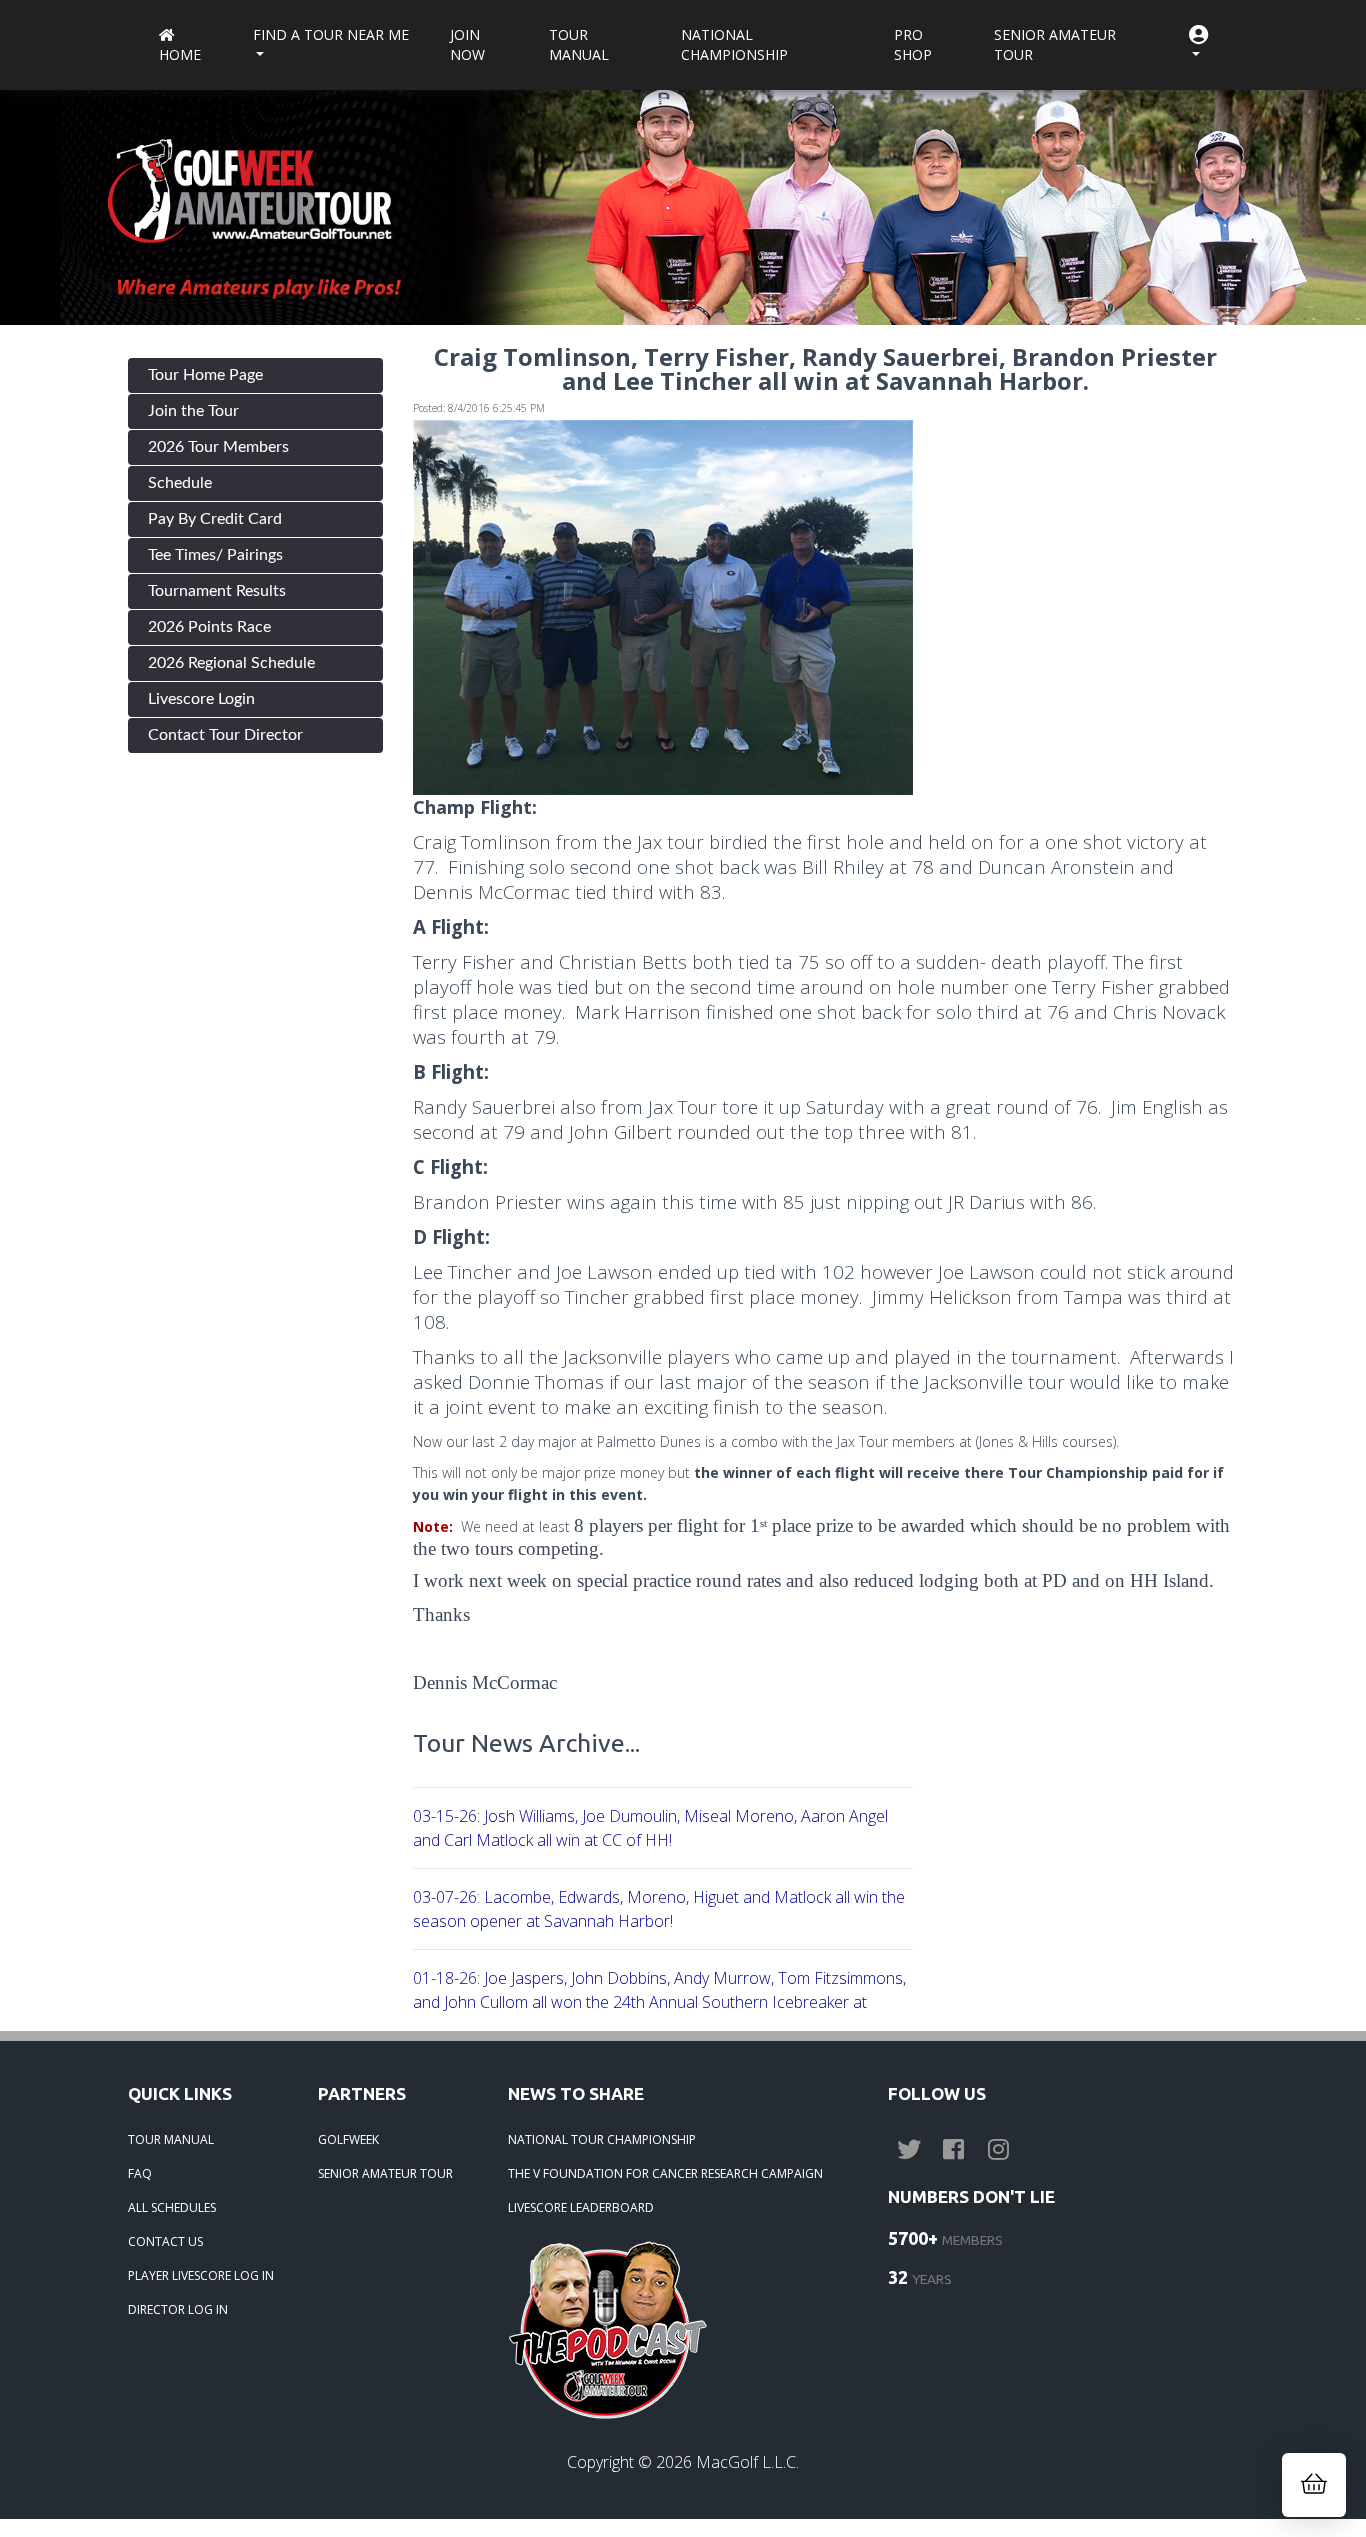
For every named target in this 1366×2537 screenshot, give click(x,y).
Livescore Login (201, 699)
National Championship (734, 44)
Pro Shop (913, 44)
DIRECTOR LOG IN (178, 2309)
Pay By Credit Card (215, 519)
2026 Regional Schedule (231, 663)
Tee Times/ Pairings (215, 555)
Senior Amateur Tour (1055, 44)
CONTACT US (165, 2241)
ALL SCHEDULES (172, 2207)
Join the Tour (193, 411)
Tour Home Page (205, 375)
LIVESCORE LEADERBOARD (581, 2207)
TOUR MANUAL (171, 2139)
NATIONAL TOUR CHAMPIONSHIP (602, 2139)
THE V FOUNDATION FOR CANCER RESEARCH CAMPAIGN (665, 2173)
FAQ (140, 2173)
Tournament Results (217, 591)
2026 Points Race (209, 627)
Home (180, 54)
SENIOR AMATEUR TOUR (385, 2173)
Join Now (467, 44)
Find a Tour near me (331, 34)
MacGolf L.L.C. (747, 2462)
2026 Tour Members (218, 447)
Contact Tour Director (225, 735)
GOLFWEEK (348, 2139)
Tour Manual (579, 44)
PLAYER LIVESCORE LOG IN (201, 2275)
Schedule (180, 483)
